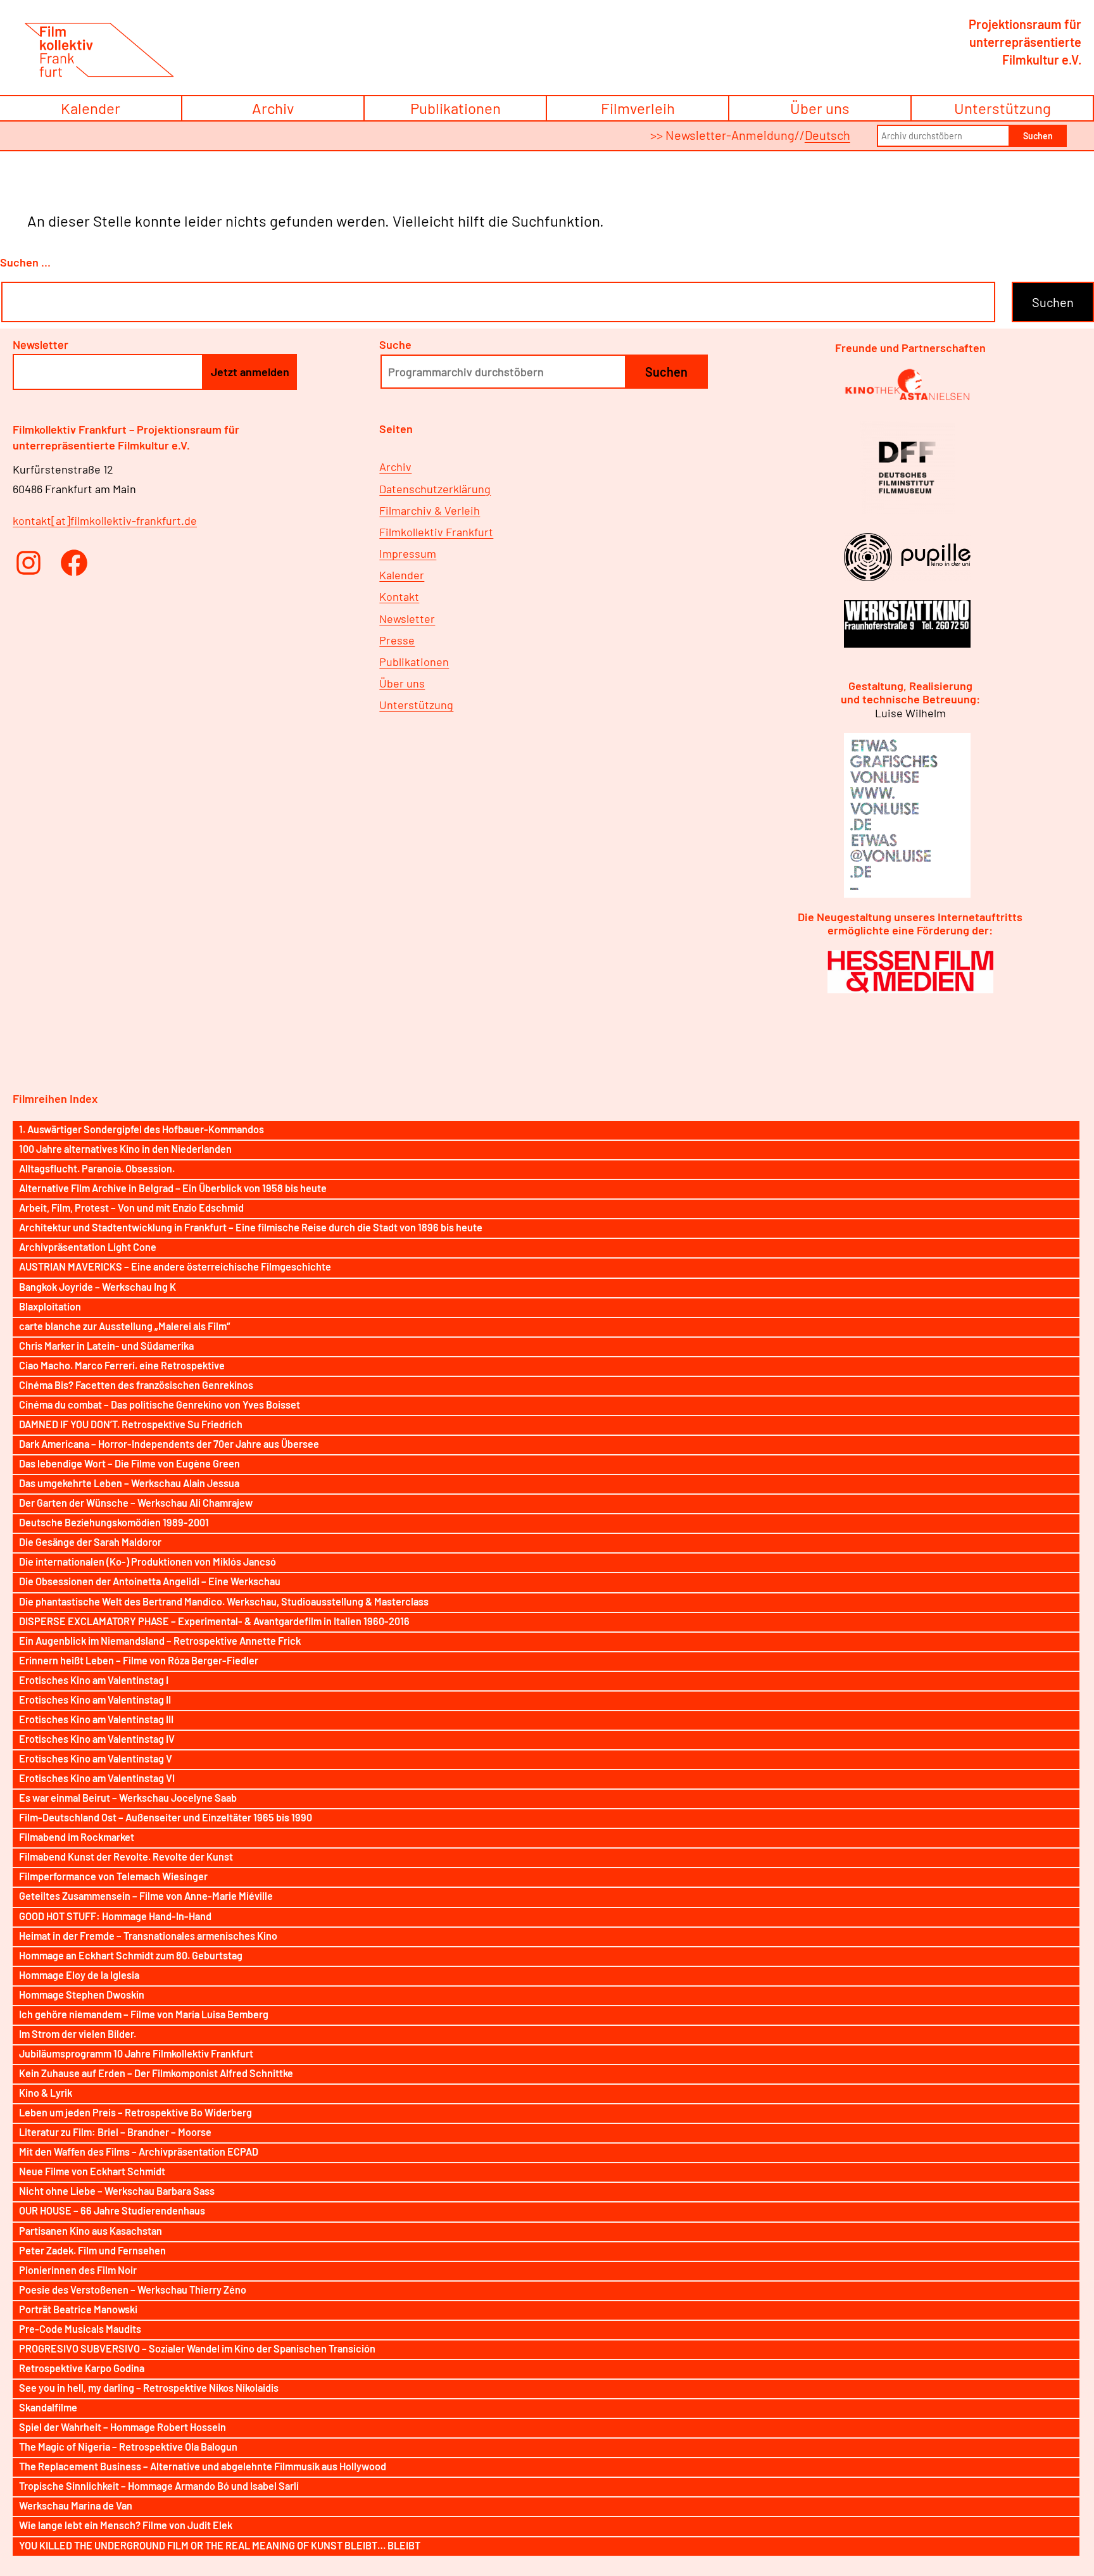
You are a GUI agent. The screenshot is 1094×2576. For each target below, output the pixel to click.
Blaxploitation (50, 1306)
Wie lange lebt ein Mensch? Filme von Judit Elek (126, 2525)
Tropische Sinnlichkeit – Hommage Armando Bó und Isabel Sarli (159, 2486)
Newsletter (407, 619)
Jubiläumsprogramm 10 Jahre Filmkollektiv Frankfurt (136, 2053)
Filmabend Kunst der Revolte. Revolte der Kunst (126, 1857)
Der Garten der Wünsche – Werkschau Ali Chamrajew (136, 1503)
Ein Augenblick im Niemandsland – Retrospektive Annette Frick (160, 1641)
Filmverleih (638, 108)
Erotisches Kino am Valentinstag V (96, 1758)
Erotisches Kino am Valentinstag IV (97, 1739)
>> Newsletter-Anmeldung (722, 135)
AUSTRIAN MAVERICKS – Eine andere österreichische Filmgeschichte (175, 1266)
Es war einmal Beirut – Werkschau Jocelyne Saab (128, 1798)
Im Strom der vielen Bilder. (78, 2034)
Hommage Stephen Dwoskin (82, 1995)
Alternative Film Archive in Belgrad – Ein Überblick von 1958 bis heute (173, 1188)
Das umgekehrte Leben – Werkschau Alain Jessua (129, 1483)
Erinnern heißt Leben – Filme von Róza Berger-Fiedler (139, 1660)
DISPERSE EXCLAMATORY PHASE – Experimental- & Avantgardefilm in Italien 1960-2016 (214, 1621)
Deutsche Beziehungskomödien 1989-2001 (114, 1522)
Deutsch (827, 135)
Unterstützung (1003, 108)
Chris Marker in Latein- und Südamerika (106, 1346)
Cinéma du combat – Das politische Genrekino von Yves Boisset (160, 1404)
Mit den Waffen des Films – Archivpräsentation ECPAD (139, 2152)
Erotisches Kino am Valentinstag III (96, 1719)
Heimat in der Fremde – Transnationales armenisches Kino (148, 1936)
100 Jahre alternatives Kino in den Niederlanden (125, 1149)
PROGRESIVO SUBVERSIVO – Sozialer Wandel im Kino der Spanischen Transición (197, 2348)
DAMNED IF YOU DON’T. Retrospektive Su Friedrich (131, 1424)
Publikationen (456, 108)
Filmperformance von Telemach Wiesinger (113, 1876)
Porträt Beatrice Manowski (78, 2309)
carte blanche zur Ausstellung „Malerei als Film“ (124, 1326)
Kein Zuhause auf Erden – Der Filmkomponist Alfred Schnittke (156, 2073)
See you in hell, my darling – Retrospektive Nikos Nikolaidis (149, 2388)
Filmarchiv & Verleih (430, 510)
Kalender (91, 108)
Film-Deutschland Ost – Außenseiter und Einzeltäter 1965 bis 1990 (166, 1817)
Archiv (273, 108)
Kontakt (399, 596)
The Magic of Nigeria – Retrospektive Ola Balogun (128, 2447)
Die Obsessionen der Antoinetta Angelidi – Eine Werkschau (150, 1581)
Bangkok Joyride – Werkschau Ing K (97, 1287)
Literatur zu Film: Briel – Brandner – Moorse (115, 2132)
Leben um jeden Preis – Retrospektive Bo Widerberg (135, 2112)
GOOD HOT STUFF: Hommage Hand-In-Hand (115, 1916)
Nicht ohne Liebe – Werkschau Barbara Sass (117, 2191)
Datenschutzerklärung (435, 489)
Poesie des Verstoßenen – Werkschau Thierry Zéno (133, 2290)
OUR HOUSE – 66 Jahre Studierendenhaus (112, 2210)
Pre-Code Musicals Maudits (80, 2329)
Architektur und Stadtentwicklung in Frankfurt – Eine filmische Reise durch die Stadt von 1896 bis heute (251, 1227)
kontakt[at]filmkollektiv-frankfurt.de (105, 520)
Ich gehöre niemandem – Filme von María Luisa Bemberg (144, 2014)
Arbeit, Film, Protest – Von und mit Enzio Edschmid (131, 1208)
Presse (397, 640)
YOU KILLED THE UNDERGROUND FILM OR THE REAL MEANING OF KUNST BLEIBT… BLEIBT (220, 2545)
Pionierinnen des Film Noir (78, 2270)
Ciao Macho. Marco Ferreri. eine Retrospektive (122, 1365)
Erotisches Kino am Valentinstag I (94, 1680)
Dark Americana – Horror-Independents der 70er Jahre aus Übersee (169, 1444)
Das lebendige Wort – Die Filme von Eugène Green (129, 1463)
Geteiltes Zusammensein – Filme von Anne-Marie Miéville (146, 1896)
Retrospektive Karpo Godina (82, 2368)
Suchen (1038, 136)
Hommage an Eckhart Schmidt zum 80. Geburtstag (131, 1955)
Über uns (820, 108)
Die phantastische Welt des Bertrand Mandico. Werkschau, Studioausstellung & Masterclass (224, 1601)
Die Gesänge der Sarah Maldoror (90, 1542)
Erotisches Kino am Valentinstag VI (97, 1778)
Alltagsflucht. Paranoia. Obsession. (97, 1168)
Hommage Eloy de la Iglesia (79, 1975)
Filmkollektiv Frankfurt (436, 532)
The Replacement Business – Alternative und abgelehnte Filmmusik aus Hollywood (203, 2466)
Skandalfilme (48, 2407)
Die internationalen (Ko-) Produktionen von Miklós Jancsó (148, 1561)
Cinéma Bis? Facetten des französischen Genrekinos (136, 1385)
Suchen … (25, 262)
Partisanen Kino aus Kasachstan (91, 2231)
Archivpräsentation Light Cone (88, 1247)
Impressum (408, 553)
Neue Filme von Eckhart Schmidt (92, 2171)
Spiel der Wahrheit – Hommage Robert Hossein (123, 2427)
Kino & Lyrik (46, 2093)
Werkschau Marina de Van (76, 2505)
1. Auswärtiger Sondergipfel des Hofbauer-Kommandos (141, 1129)
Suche (395, 344)
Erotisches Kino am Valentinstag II (95, 1700)
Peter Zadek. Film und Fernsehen (92, 2250)
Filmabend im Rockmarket (77, 1837)
